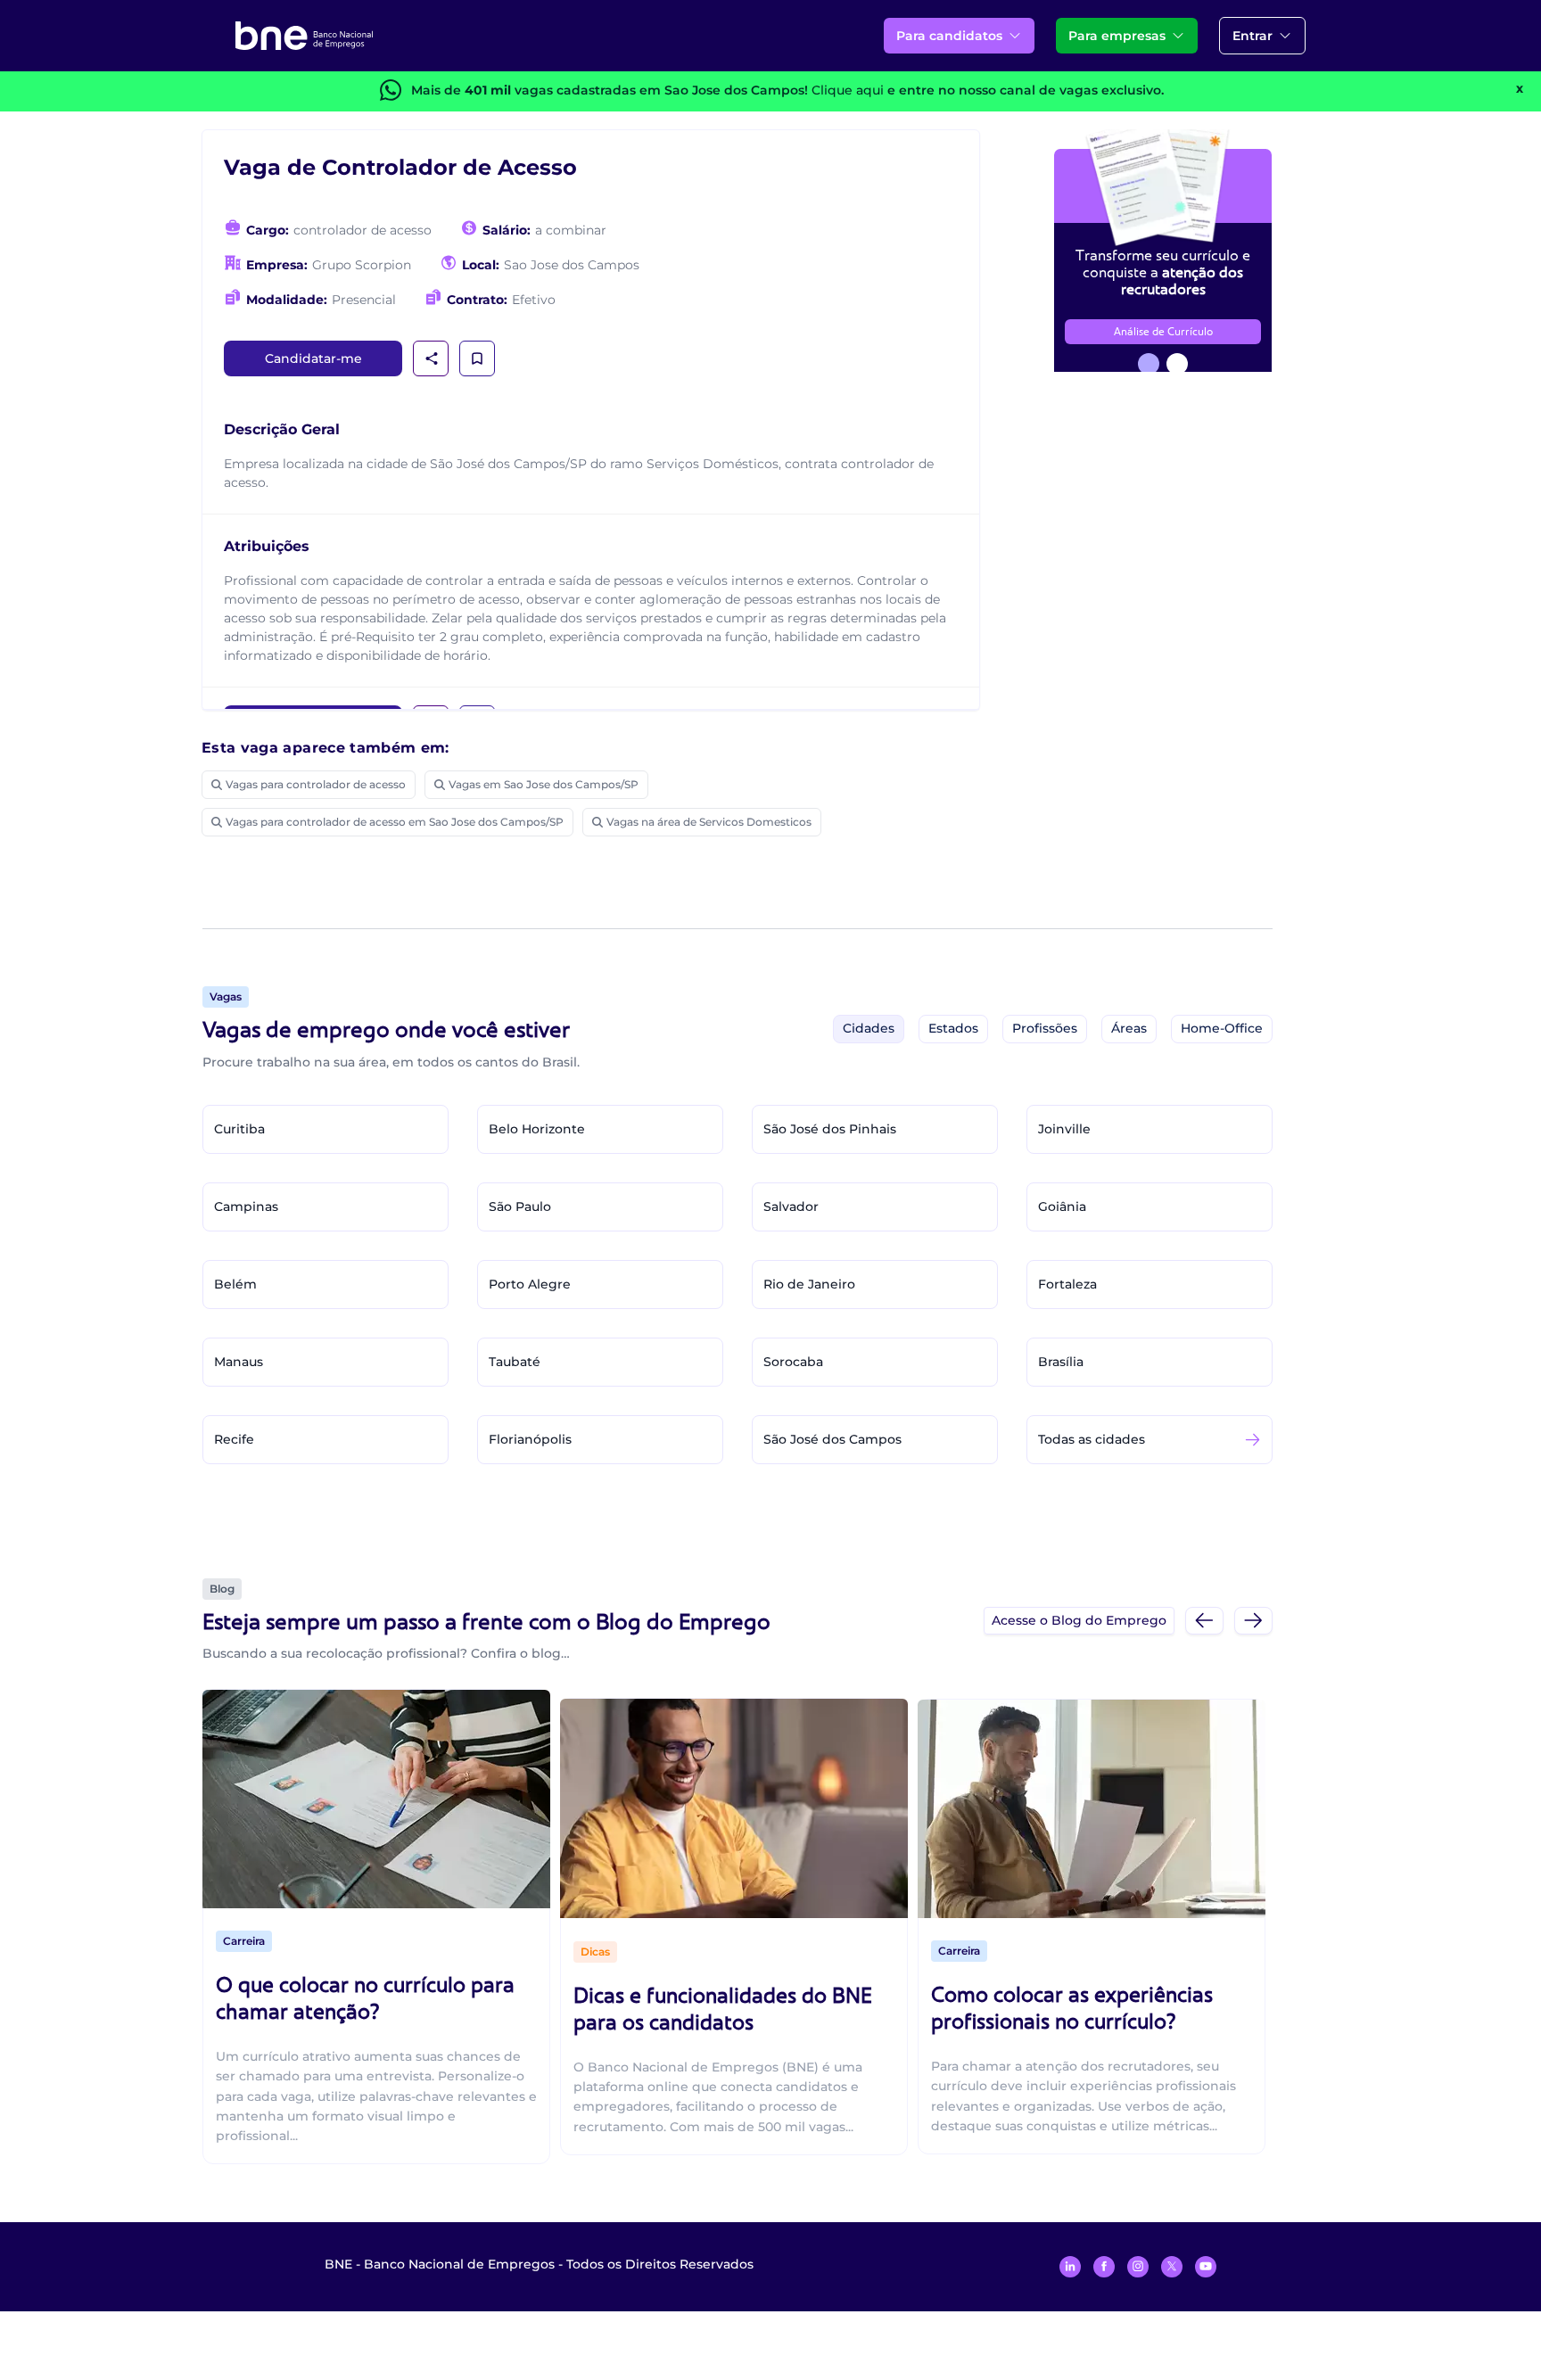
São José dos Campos (832, 1439)
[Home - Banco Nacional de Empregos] (304, 36)
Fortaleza (1067, 1284)
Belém (235, 1284)
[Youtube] (1206, 2267)
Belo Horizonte (537, 1129)
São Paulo (520, 1206)
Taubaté (515, 1362)
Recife (234, 1439)
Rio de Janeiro (809, 1284)
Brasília (1061, 1362)
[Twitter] (1172, 2267)
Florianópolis (530, 1439)
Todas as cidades (1092, 1439)
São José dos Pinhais (830, 1129)
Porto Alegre (530, 1284)
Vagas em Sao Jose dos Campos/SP (544, 784)
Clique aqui (848, 90)
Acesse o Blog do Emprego (1079, 1620)
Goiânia (1062, 1206)
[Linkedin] (1070, 2267)
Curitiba (239, 1129)
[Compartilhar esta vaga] (432, 358)
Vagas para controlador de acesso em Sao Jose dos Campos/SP (395, 822)
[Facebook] (1104, 2267)
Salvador (791, 1206)
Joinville (1064, 1129)
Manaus (239, 1362)
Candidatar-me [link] (313, 358)
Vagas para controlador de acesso (316, 784)
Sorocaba (793, 1362)
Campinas (246, 1206)
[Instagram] (1138, 2267)
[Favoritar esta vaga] (477, 358)
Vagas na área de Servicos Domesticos (709, 822)
